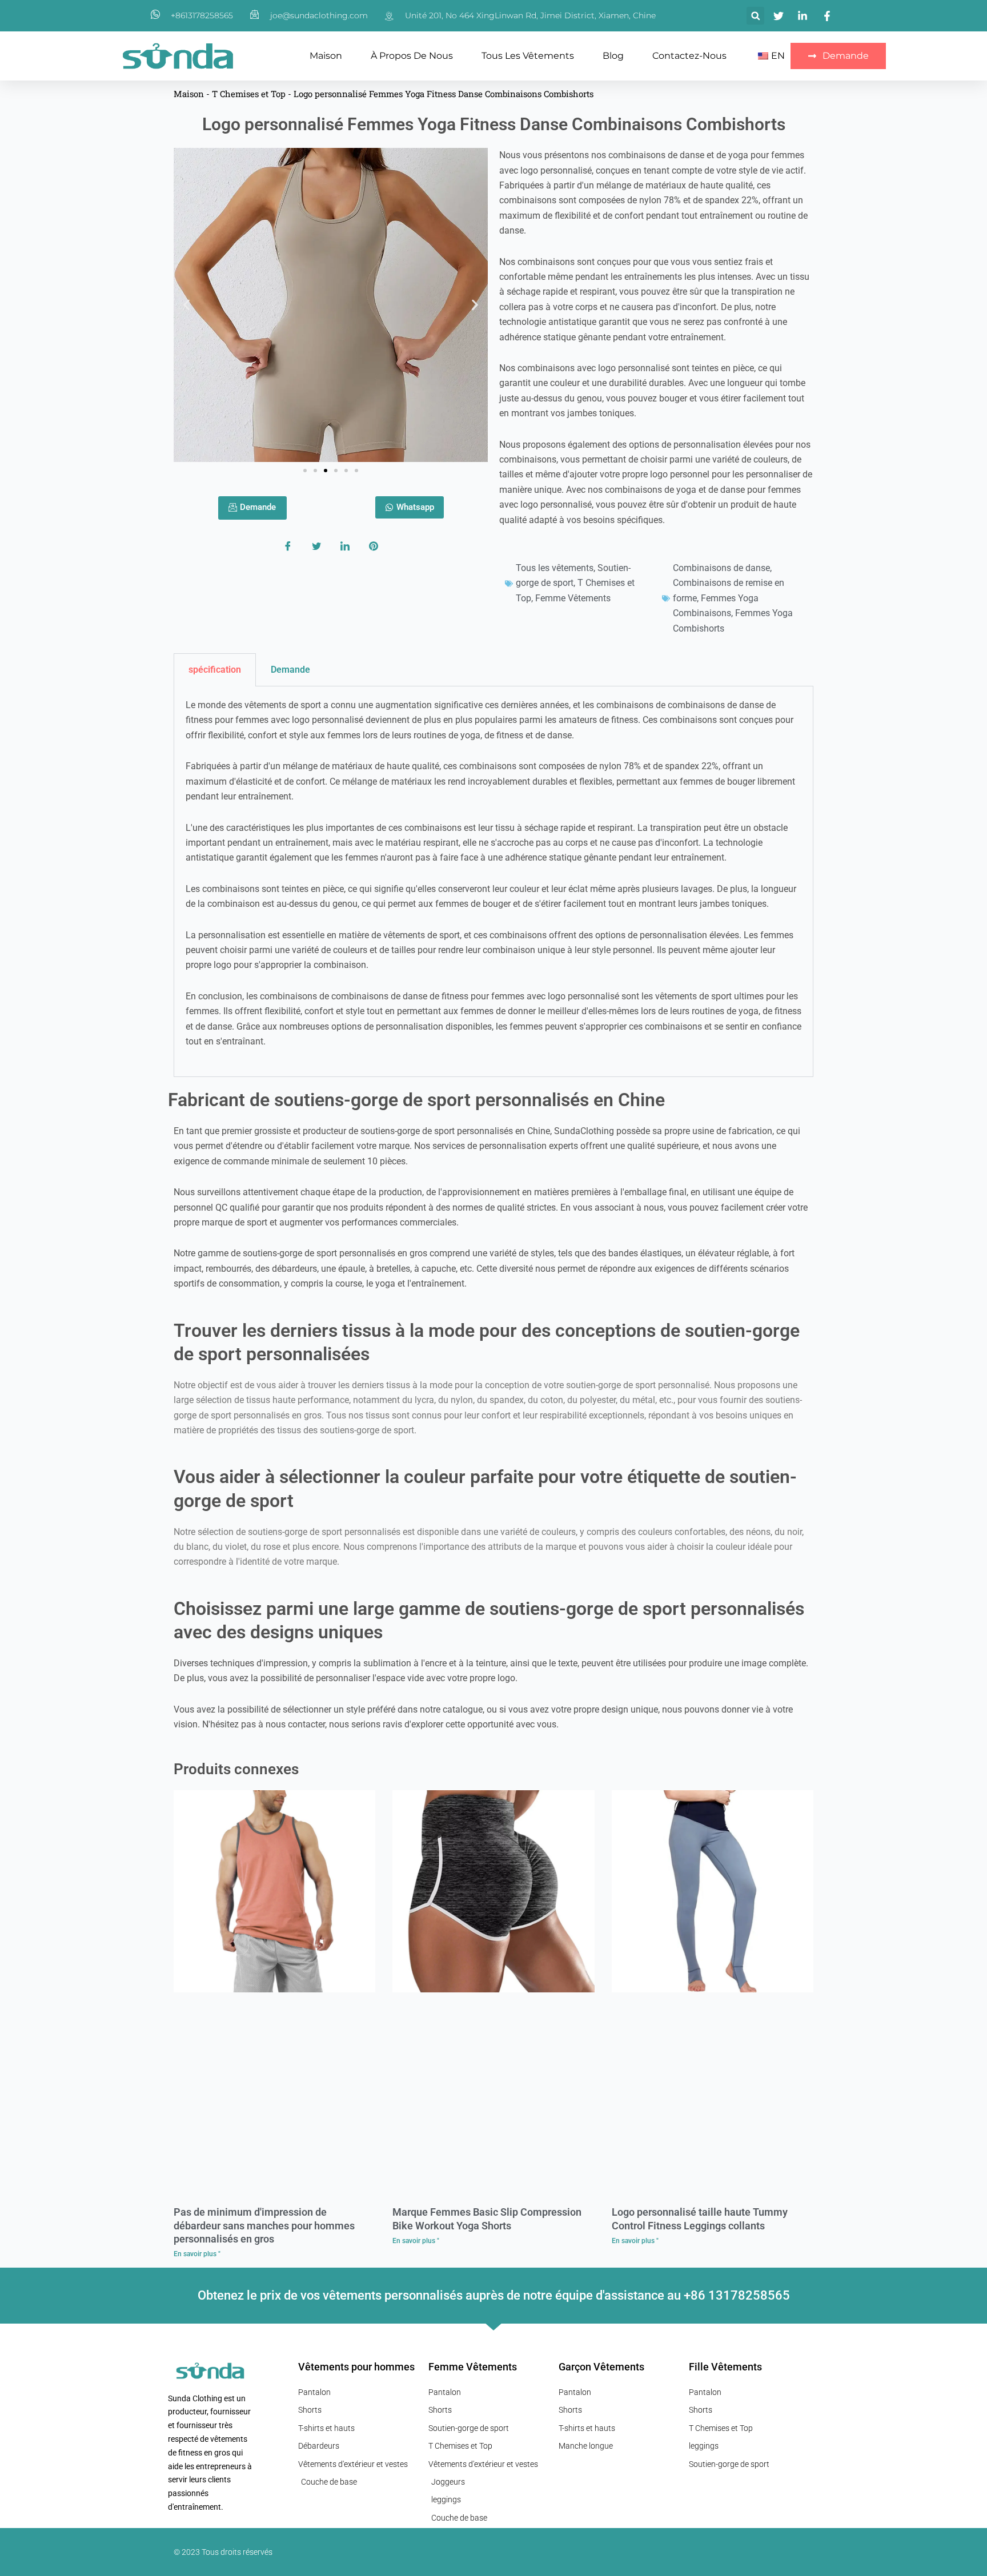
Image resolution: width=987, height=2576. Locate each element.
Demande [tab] (290, 670)
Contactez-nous (689, 56)
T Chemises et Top (249, 94)
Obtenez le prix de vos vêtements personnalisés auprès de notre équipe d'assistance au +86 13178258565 (494, 2295)
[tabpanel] (493, 882)
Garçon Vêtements (601, 2367)
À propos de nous (412, 56)
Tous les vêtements (528, 56)
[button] (755, 16)
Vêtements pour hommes (356, 2367)
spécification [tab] (215, 670)
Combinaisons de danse (721, 568)
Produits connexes (236, 1769)
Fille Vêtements (725, 2367)
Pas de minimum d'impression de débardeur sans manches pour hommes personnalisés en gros (264, 2225)
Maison (326, 56)
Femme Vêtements (573, 598)
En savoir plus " (197, 2254)
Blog (613, 56)
